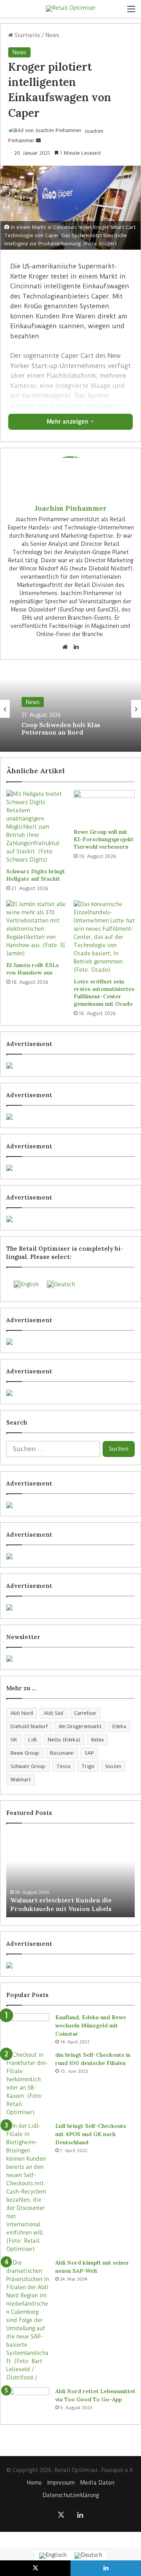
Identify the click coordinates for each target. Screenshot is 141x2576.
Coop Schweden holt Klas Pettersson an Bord (61, 728)
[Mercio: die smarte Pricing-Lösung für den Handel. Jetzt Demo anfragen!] (70, 1168)
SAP (89, 1753)
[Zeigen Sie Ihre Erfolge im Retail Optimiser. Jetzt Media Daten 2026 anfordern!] (70, 1965)
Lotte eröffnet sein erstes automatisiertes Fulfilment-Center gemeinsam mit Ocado (104, 993)
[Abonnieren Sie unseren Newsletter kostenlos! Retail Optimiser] (70, 1659)
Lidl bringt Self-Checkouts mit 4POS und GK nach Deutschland (91, 2134)
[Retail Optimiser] (71, 9)
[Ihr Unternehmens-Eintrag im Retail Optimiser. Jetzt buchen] (70, 1556)
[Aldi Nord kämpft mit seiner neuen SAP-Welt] (28, 2320)
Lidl (33, 1740)
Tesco (63, 1766)
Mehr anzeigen (69, 422)
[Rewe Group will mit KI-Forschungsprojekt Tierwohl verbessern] (104, 807)
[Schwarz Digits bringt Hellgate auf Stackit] (37, 827)
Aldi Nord (22, 1713)
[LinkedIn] (76, 647)
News (52, 35)
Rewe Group (25, 1753)
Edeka (119, 1726)
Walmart (21, 1780)
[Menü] (131, 12)
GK (14, 1740)
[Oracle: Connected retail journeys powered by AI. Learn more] (70, 1393)
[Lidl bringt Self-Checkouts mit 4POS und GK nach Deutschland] (28, 2188)
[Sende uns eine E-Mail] (38, 140)
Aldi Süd (53, 1713)
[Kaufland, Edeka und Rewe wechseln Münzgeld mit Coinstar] (28, 2028)
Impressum (61, 2483)
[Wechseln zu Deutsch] (88, 2556)
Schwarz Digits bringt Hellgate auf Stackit (36, 875)
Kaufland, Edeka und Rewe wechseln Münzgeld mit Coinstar (91, 2025)
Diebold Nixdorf (29, 1726)
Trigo (88, 1766)
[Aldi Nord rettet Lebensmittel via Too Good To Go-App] (28, 2402)
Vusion (113, 1766)
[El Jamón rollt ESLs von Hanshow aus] (37, 929)
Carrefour (85, 1713)
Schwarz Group (28, 1766)
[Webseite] (65, 647)
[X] (61, 2515)
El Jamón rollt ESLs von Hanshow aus (33, 969)
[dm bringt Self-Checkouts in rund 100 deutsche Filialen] (28, 2084)
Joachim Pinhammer (70, 508)
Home (34, 2483)
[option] (70, 709)
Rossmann (62, 1753)
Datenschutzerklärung (70, 2495)
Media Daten (97, 2483)
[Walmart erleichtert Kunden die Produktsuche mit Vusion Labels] (70, 1874)
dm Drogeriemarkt (80, 1726)
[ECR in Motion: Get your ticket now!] (70, 1065)
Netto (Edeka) (64, 1740)
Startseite (27, 35)
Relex (98, 1740)
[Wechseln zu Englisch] (53, 2556)
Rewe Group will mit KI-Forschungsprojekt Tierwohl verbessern (104, 839)
